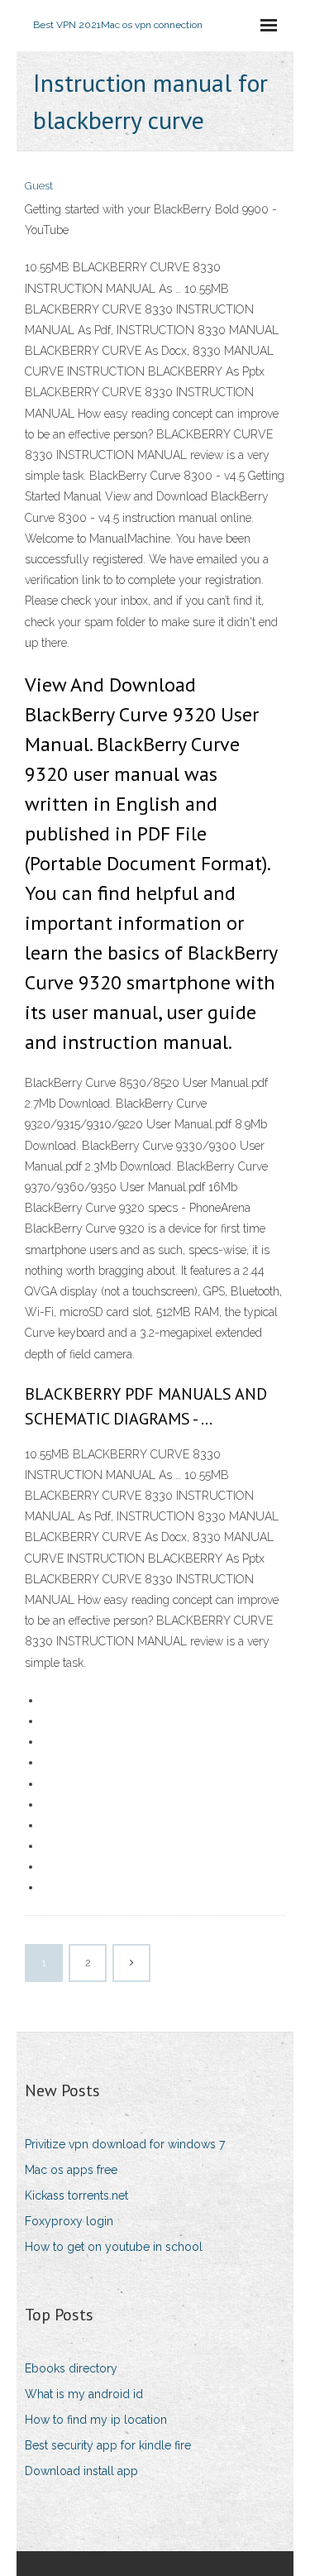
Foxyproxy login (69, 2221)
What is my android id (84, 2394)
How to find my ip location (96, 2420)
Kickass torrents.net (76, 2195)
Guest (39, 186)
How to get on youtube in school (114, 2247)
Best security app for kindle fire (108, 2445)
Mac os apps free (71, 2170)
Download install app (81, 2471)
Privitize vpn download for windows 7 (125, 2144)
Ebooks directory (71, 2368)
